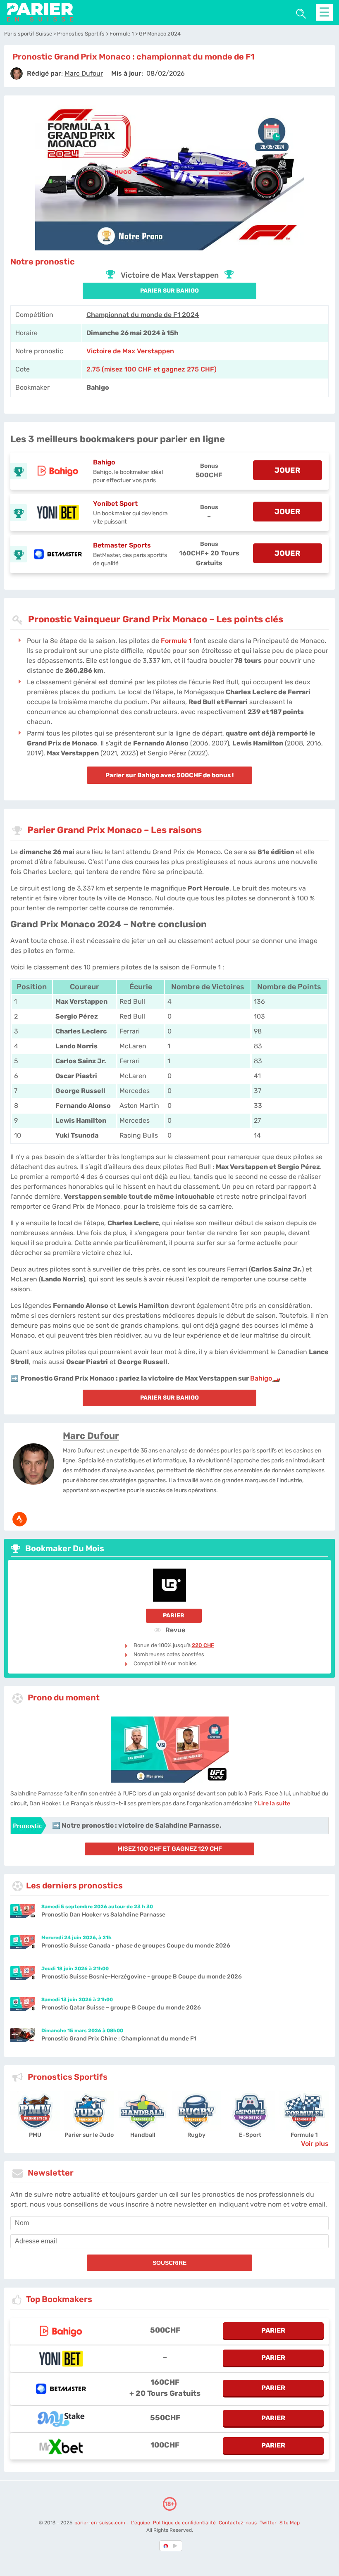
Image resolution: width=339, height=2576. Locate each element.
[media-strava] (20, 1519)
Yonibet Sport (115, 504)
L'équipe (140, 2523)
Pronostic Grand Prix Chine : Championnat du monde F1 (119, 2039)
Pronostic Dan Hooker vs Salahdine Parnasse (103, 1915)
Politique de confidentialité (185, 2523)
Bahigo (104, 462)
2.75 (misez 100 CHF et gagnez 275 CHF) (152, 369)
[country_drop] (177, 2546)
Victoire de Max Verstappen (130, 351)
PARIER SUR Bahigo (169, 291)
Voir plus (315, 2144)
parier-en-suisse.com (100, 2523)
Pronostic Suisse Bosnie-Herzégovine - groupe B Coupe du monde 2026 (142, 1977)
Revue (174, 1630)
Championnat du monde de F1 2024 (143, 315)
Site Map (290, 2523)
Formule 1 (176, 641)
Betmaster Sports (122, 545)
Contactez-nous (238, 2523)
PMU (35, 2135)
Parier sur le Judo (89, 2135)
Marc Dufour (91, 1436)
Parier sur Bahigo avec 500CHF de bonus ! (169, 775)
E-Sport (250, 2135)
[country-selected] (166, 2546)
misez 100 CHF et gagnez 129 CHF (170, 1849)
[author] (17, 74)
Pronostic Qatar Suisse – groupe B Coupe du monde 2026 (121, 2008)
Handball (143, 2135)
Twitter (268, 2523)
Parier (174, 1615)
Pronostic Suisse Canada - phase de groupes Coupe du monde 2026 (136, 1946)
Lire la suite (274, 1803)
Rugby (196, 2135)
